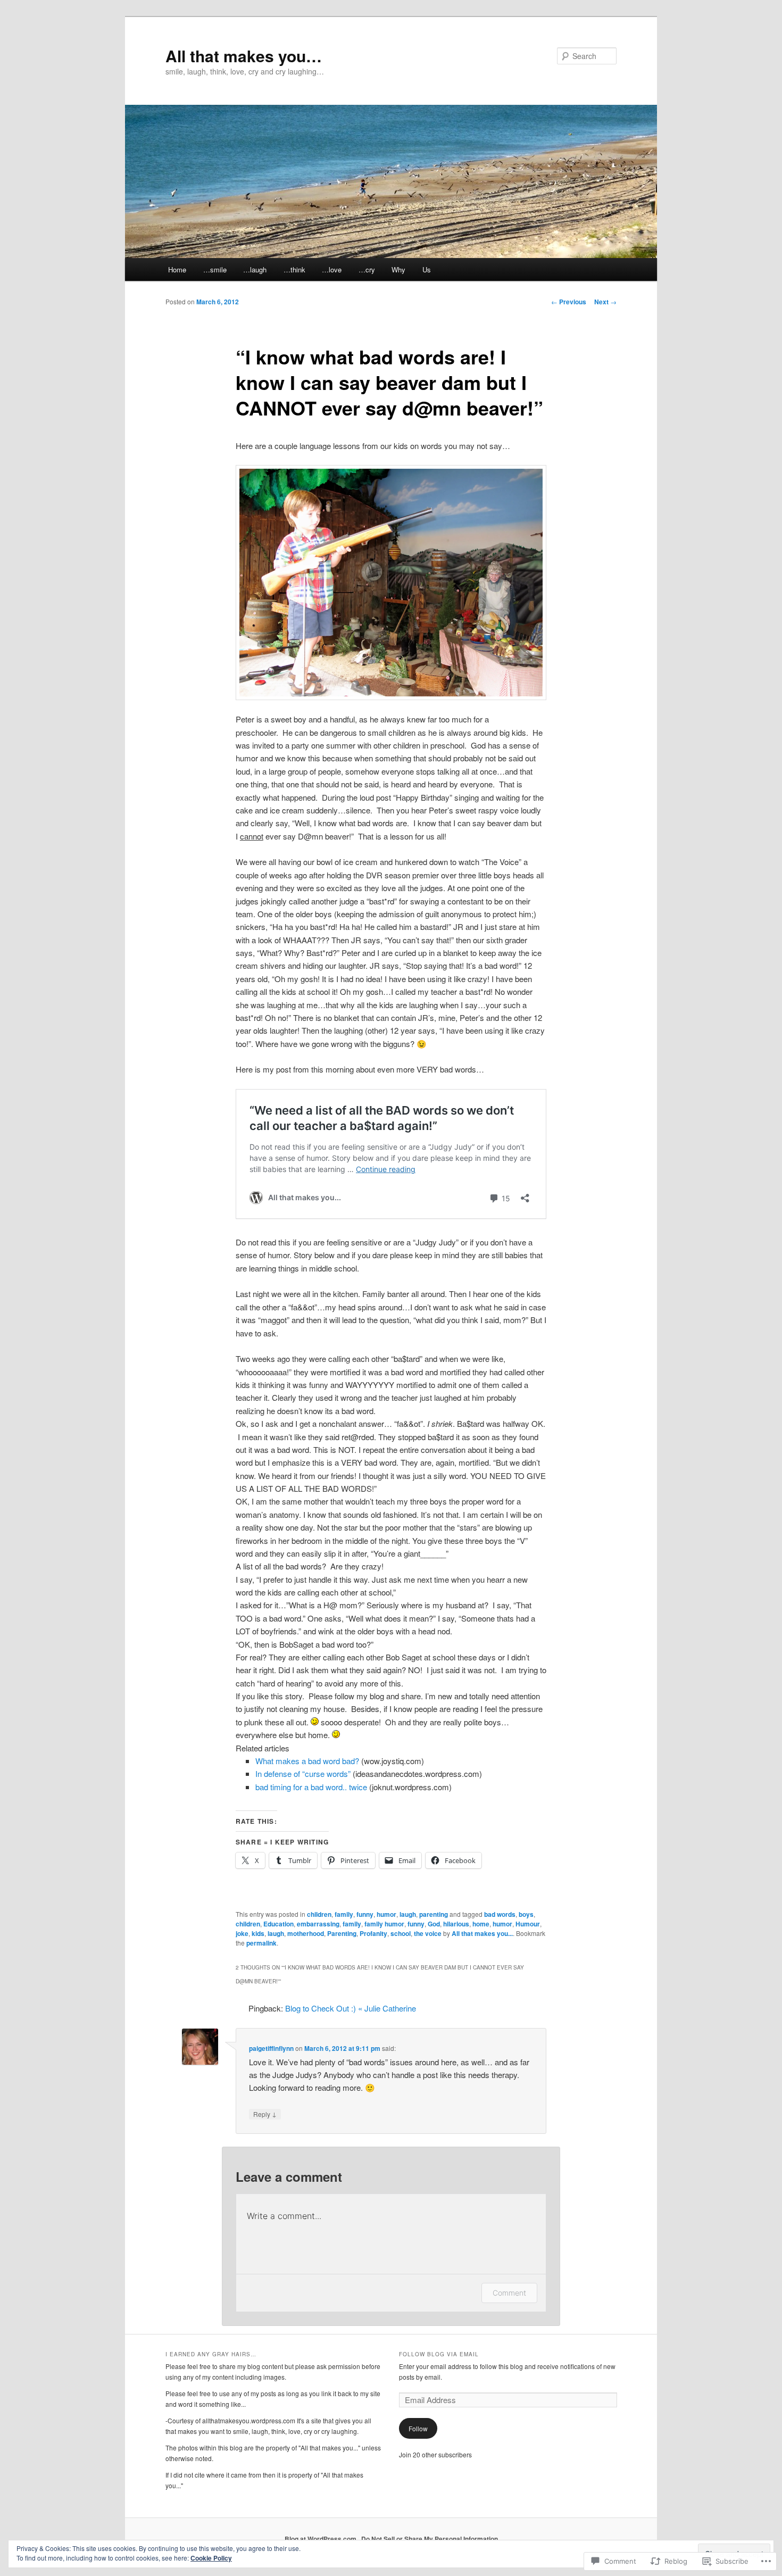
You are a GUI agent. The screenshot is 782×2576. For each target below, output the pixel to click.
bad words (500, 1914)
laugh (408, 1914)
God (434, 1924)
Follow (418, 2428)
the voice (428, 1933)
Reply (265, 2114)
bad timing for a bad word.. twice (311, 1787)
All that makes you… (244, 56)
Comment (509, 2293)
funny (365, 1914)
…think (294, 269)
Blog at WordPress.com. (321, 2539)
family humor (384, 1924)
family (344, 1914)
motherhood (306, 1933)
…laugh (255, 269)
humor (386, 1914)
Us (427, 269)
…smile (215, 269)
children (319, 1914)
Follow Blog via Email (439, 2354)
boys (526, 1914)
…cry (367, 269)
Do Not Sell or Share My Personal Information (430, 2539)
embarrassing (318, 1924)
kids (258, 1933)
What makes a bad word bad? (307, 1761)
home (481, 1924)
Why (398, 269)
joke (242, 1933)
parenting (434, 1914)
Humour (528, 1924)
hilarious (456, 1924)
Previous (569, 302)
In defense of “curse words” (303, 1773)
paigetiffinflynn (271, 2048)
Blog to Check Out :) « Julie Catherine (351, 2008)
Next (605, 302)
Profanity (373, 1933)
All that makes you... (482, 1933)
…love (332, 269)
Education (278, 1924)
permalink (261, 1943)
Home (177, 269)
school (401, 1933)
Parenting (342, 1933)
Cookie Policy (211, 2558)
